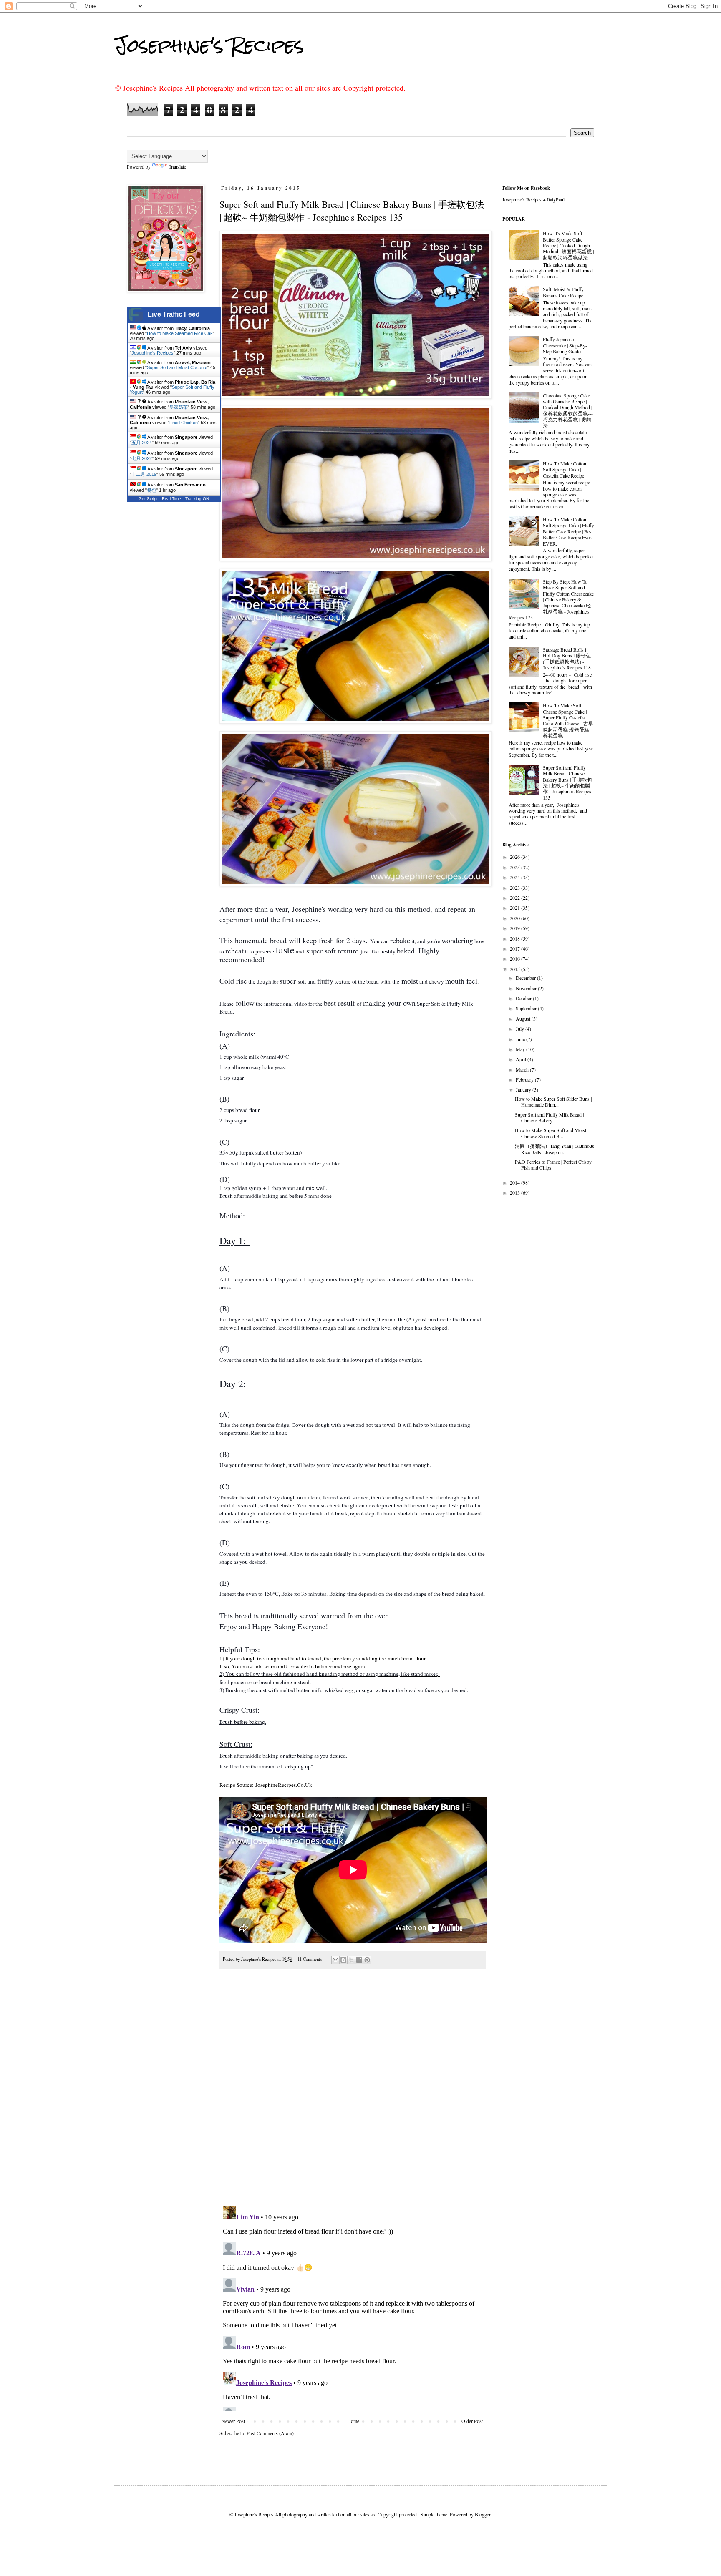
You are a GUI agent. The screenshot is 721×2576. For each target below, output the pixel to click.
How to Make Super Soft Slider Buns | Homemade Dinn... (553, 1102)
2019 (516, 928)
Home (353, 2421)
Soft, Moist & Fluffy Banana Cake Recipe (563, 292)
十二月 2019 (144, 474)
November (527, 988)
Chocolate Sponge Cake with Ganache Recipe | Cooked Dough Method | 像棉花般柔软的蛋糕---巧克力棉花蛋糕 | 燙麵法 (568, 410)
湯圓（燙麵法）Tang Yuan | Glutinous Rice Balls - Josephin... (555, 1149)
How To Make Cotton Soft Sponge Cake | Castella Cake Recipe (565, 469)
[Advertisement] (164, 639)
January (524, 1089)
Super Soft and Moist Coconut (177, 367)
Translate (177, 166)
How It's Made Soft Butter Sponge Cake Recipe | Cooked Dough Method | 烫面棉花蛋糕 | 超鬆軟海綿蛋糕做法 (568, 245)
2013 (516, 1192)
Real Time (171, 499)
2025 (516, 867)
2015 (516, 969)
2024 (516, 877)
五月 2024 (142, 443)
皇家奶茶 (179, 407)
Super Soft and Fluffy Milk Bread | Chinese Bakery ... (549, 1117)
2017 (516, 948)
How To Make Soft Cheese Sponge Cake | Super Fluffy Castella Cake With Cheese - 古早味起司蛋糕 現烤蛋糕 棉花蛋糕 (568, 720)
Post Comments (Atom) (270, 2433)
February (525, 1079)
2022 (516, 898)
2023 (516, 888)
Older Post (472, 2421)
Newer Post (233, 2421)
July (521, 1029)
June (521, 1039)
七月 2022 (142, 458)
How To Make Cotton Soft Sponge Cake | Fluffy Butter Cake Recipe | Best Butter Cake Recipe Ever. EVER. (568, 531)
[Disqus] (352, 2092)
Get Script (148, 499)
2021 (516, 908)
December (526, 978)
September (527, 1008)
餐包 (151, 490)
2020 (516, 918)
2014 (516, 1182)
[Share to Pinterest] (367, 1960)
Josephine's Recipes (209, 45)
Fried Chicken (184, 423)
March (523, 1069)
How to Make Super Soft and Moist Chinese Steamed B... (551, 1133)
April (522, 1059)
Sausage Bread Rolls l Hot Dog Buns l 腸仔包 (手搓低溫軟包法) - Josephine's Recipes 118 (567, 658)
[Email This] (335, 1960)
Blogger (483, 2514)
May (521, 1049)
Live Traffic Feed (174, 314)
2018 (516, 938)
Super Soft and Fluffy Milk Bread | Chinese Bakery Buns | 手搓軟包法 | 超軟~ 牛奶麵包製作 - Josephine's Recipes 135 (567, 782)
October (524, 998)
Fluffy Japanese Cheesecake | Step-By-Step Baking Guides (565, 345)
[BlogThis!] (343, 1960)
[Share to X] (351, 1960)
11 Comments (310, 1959)
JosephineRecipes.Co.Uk (284, 1785)
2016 (516, 958)
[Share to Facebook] (359, 1960)
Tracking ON (197, 499)
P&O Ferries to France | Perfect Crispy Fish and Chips (553, 1165)
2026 (516, 857)
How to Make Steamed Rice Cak (180, 333)
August (524, 1019)
